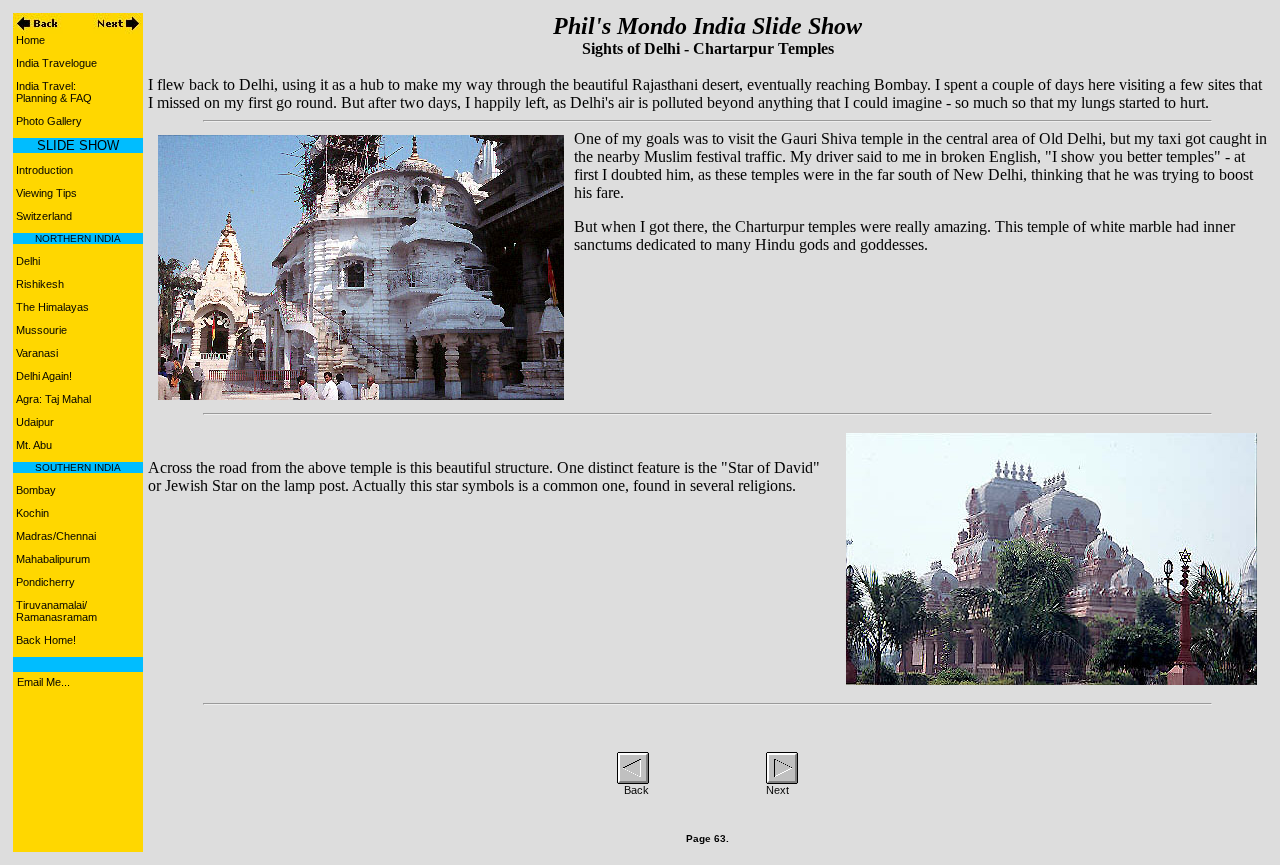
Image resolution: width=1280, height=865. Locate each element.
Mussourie (41, 330)
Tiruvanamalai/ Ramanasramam (55, 611)
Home (30, 40)
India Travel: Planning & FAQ (52, 92)
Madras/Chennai (56, 536)
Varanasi (37, 353)
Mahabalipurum (53, 559)
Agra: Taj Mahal (53, 399)
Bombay (36, 490)
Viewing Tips (46, 193)
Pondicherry (45, 582)
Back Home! (46, 640)
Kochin (32, 513)
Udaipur (35, 422)
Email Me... (43, 682)
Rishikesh (40, 284)
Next (777, 790)
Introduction (44, 170)
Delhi (28, 261)
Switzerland (44, 216)
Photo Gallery (49, 121)
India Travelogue (56, 63)
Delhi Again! (44, 376)
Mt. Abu (34, 445)
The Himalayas (52, 307)
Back (636, 790)
